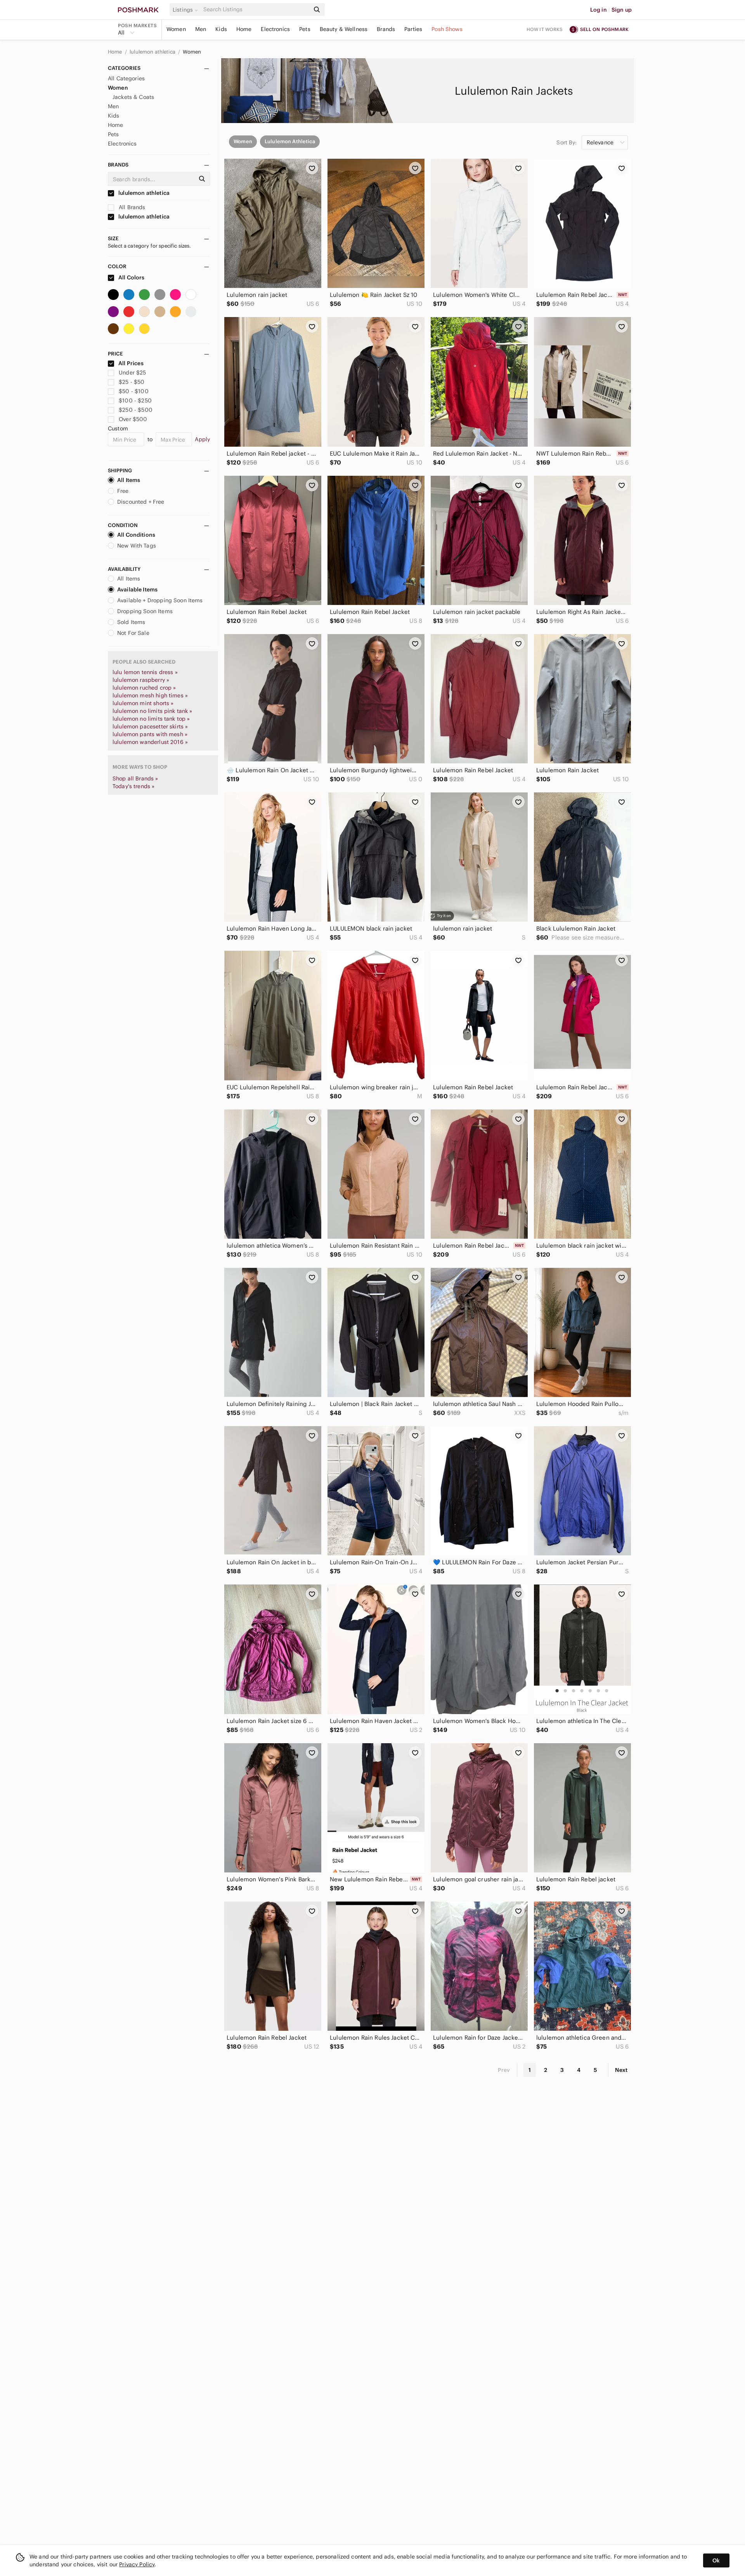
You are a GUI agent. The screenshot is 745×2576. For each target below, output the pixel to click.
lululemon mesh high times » (150, 695)
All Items (129, 480)
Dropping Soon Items (145, 611)
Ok (716, 2560)
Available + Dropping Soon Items (160, 600)
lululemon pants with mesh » (150, 734)
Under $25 (132, 373)
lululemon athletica (153, 52)
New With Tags (137, 546)
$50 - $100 (134, 391)
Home (244, 29)
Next (621, 2070)
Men (201, 29)
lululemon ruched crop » (144, 688)
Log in (599, 10)
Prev (504, 2070)
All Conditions (136, 535)
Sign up (622, 10)
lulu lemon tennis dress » (145, 672)
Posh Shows (447, 29)
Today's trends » (133, 786)
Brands (386, 29)
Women (176, 29)
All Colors (131, 277)
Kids (221, 29)
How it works (545, 29)
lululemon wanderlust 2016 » (150, 742)
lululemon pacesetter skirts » (150, 726)
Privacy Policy (137, 2564)
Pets (305, 29)
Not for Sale (133, 633)
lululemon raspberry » (141, 680)
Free (123, 491)
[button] (187, 10)
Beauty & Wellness (344, 29)
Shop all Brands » (135, 778)
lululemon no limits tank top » (151, 719)
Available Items (137, 589)
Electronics (275, 29)
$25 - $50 (132, 382)
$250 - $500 (136, 410)
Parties (413, 29)
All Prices (131, 363)
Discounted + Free (141, 502)
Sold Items (131, 622)
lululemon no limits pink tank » (152, 711)
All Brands (131, 207)
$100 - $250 (135, 400)
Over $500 (133, 419)
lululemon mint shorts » (143, 703)
